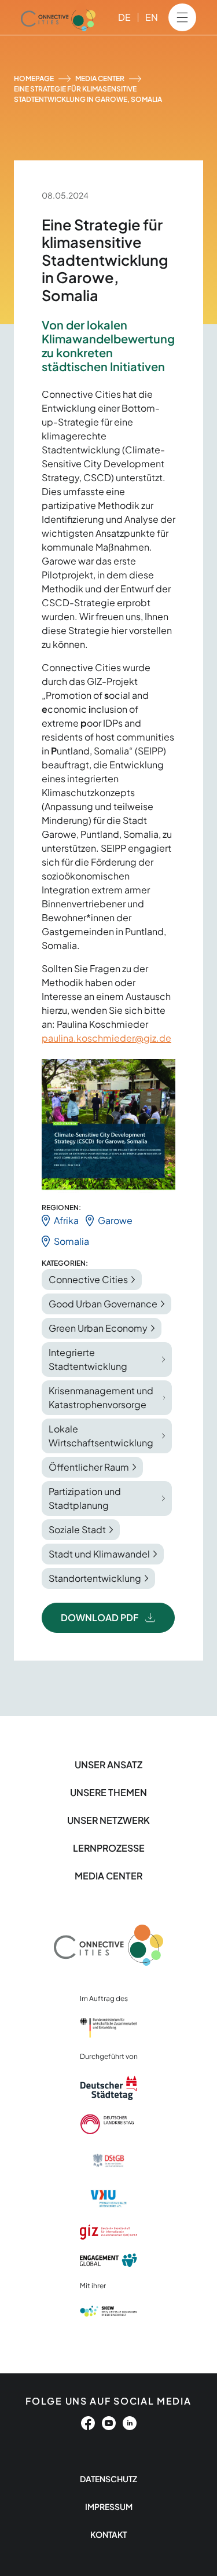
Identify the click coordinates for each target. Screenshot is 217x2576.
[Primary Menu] (182, 17)
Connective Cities (88, 1279)
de (124, 17)
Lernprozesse (109, 1848)
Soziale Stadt (77, 1529)
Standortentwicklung (95, 1578)
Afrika (66, 1220)
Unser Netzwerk (108, 1820)
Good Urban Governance (103, 1304)
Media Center (100, 78)
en (152, 17)
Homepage (34, 78)
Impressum (109, 2507)
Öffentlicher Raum (89, 1467)
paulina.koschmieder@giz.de (106, 1038)
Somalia (71, 1241)
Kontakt (108, 2534)
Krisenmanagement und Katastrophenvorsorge (101, 1397)
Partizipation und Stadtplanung (85, 1498)
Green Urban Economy (98, 1328)
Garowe (115, 1220)
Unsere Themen (108, 1792)
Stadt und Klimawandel (99, 1554)
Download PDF (100, 1617)
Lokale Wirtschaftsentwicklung (101, 1436)
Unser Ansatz (108, 1765)
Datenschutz (108, 2479)
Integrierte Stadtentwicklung (88, 1359)
